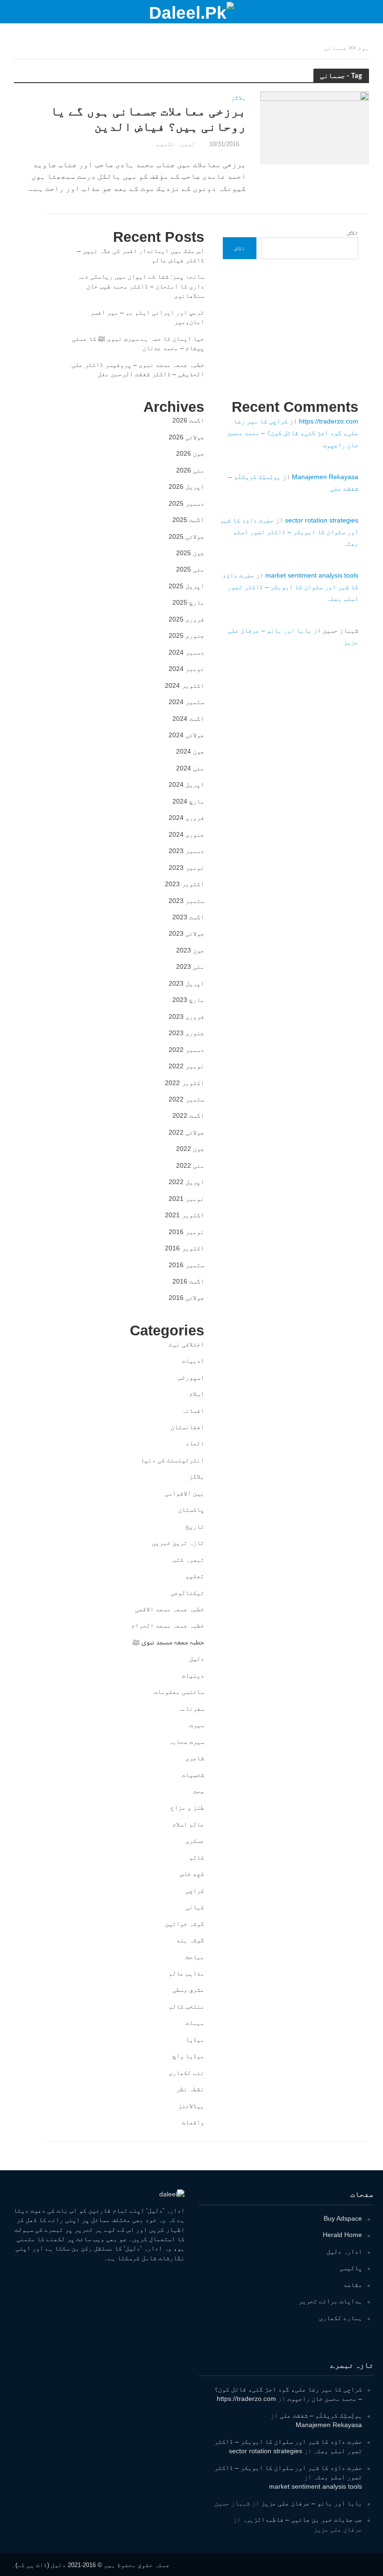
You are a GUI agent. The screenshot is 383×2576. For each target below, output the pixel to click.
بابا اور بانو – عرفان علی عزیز (312, 2503)
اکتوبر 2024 (184, 685)
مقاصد (353, 2285)
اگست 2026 (188, 420)
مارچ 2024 (188, 801)
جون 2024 (190, 751)
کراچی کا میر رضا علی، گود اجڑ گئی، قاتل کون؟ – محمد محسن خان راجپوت (293, 433)
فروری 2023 (186, 1016)
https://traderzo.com (329, 421)
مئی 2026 (190, 470)
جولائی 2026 (186, 437)
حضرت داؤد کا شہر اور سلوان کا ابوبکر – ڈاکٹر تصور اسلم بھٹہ (289, 532)
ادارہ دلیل (344, 2251)
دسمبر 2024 (186, 652)
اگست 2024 (188, 719)
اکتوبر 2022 (184, 1083)
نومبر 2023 (186, 868)
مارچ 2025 (188, 602)
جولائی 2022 (186, 1132)
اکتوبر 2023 (184, 884)
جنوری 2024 (186, 834)
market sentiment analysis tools (312, 575)
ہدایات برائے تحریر (330, 2301)
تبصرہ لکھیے (176, 144)
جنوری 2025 (186, 635)
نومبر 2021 (186, 1199)
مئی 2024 (190, 768)
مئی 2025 (190, 569)
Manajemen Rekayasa (325, 477)
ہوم (363, 48)
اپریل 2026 (186, 487)
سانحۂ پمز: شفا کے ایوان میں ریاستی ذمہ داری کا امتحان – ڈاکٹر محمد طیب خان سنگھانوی (141, 286)
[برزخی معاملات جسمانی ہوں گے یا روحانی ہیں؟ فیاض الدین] (315, 127)
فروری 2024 (186, 818)
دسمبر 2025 (186, 503)
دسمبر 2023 (186, 851)
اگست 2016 (188, 1281)
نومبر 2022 (186, 1066)
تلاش (353, 233)
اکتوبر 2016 (184, 1248)
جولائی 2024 (186, 735)
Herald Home (342, 2235)
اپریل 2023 (186, 983)
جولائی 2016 (186, 1298)
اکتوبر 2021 (184, 1215)
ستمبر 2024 (186, 702)
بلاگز (239, 98)
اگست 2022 (188, 1115)
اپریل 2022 (186, 1182)
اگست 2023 (188, 917)
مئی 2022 (190, 1165)
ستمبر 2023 (186, 901)
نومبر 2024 (186, 669)
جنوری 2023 (186, 1033)
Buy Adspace (343, 2218)
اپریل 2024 (186, 784)
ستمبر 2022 (186, 1099)
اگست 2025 (188, 520)
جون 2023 (190, 950)
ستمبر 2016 (186, 1265)
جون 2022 (190, 1149)
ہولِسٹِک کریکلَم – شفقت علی (321, 2415)
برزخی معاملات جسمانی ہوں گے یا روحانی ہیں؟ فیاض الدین (148, 119)
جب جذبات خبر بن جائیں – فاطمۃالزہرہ (302, 2520)
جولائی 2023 (186, 933)
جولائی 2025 (186, 536)
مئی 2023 (190, 967)
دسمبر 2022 (186, 1050)
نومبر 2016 (186, 1232)
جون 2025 (190, 553)
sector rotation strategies (322, 520)
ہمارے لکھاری (340, 2318)
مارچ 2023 (188, 1000)
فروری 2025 (186, 619)
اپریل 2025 (186, 586)
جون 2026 (190, 453)
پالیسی (351, 2268)
